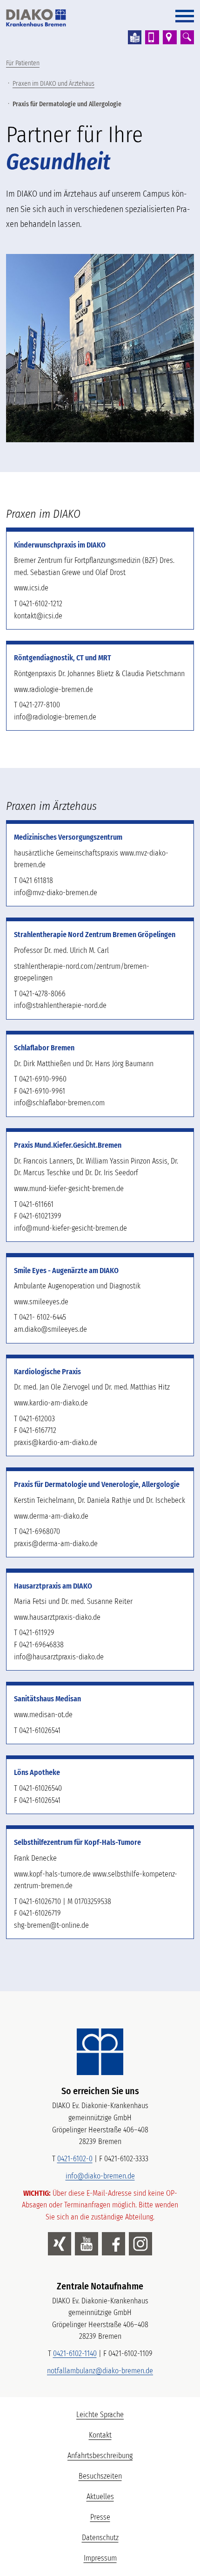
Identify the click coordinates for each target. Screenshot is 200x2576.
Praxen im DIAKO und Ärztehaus (53, 84)
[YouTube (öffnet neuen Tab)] (87, 2244)
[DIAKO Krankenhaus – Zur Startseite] (100, 2052)
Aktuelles (100, 2497)
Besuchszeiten (100, 2476)
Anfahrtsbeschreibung (100, 2456)
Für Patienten (23, 63)
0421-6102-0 (75, 2159)
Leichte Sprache (134, 2417)
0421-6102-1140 (75, 2353)
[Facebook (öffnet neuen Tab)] (113, 2244)
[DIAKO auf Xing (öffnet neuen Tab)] (60, 2244)
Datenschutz (100, 2538)
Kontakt (100, 2435)
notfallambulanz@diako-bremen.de (100, 2371)
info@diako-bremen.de (100, 2176)
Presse (100, 2517)
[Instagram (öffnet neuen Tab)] (140, 2244)
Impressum (100, 2558)
